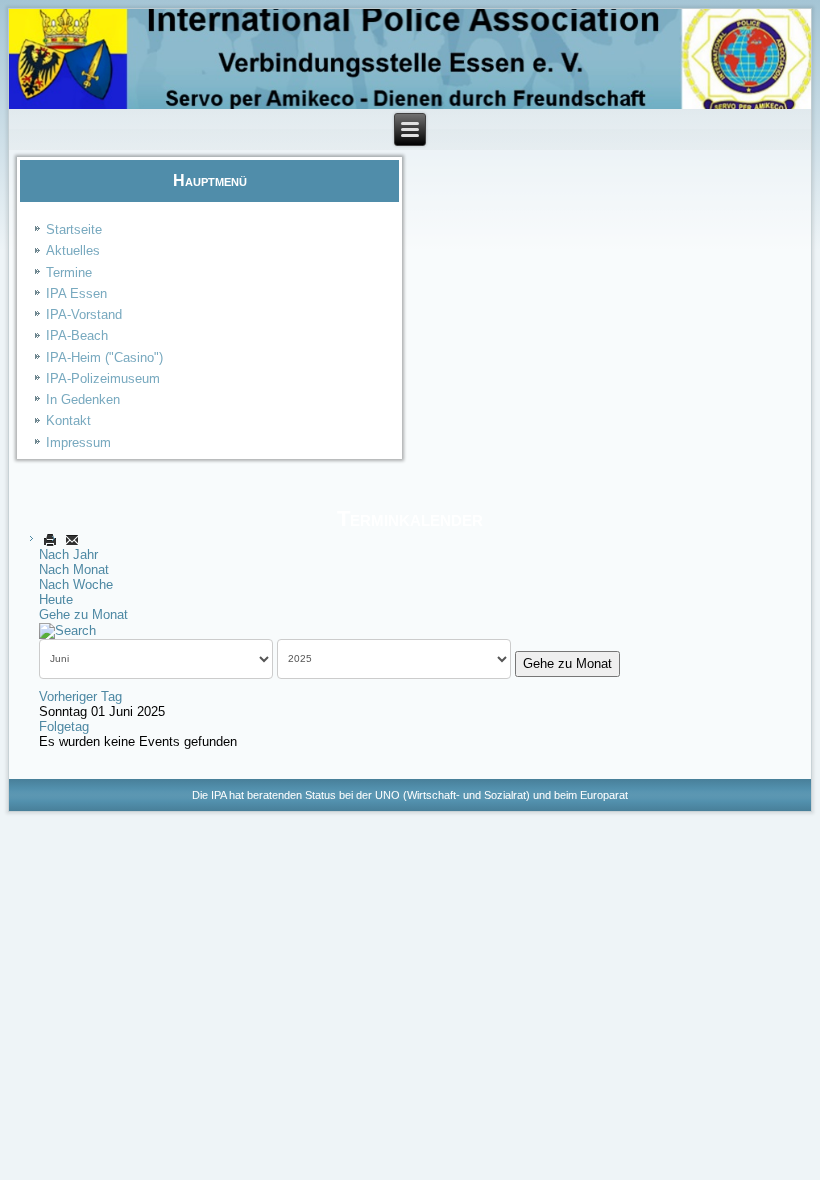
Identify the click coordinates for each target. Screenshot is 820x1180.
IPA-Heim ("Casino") (104, 357)
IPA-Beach (77, 335)
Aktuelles (73, 250)
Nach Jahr (68, 554)
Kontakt (68, 420)
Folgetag (64, 726)
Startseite (74, 229)
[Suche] (67, 629)
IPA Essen (76, 293)
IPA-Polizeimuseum (103, 378)
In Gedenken (83, 399)
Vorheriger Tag (80, 696)
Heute (56, 599)
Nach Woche (76, 584)
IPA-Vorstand (84, 314)
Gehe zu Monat (83, 614)
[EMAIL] (72, 539)
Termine (69, 272)
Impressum (78, 442)
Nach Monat (74, 569)
